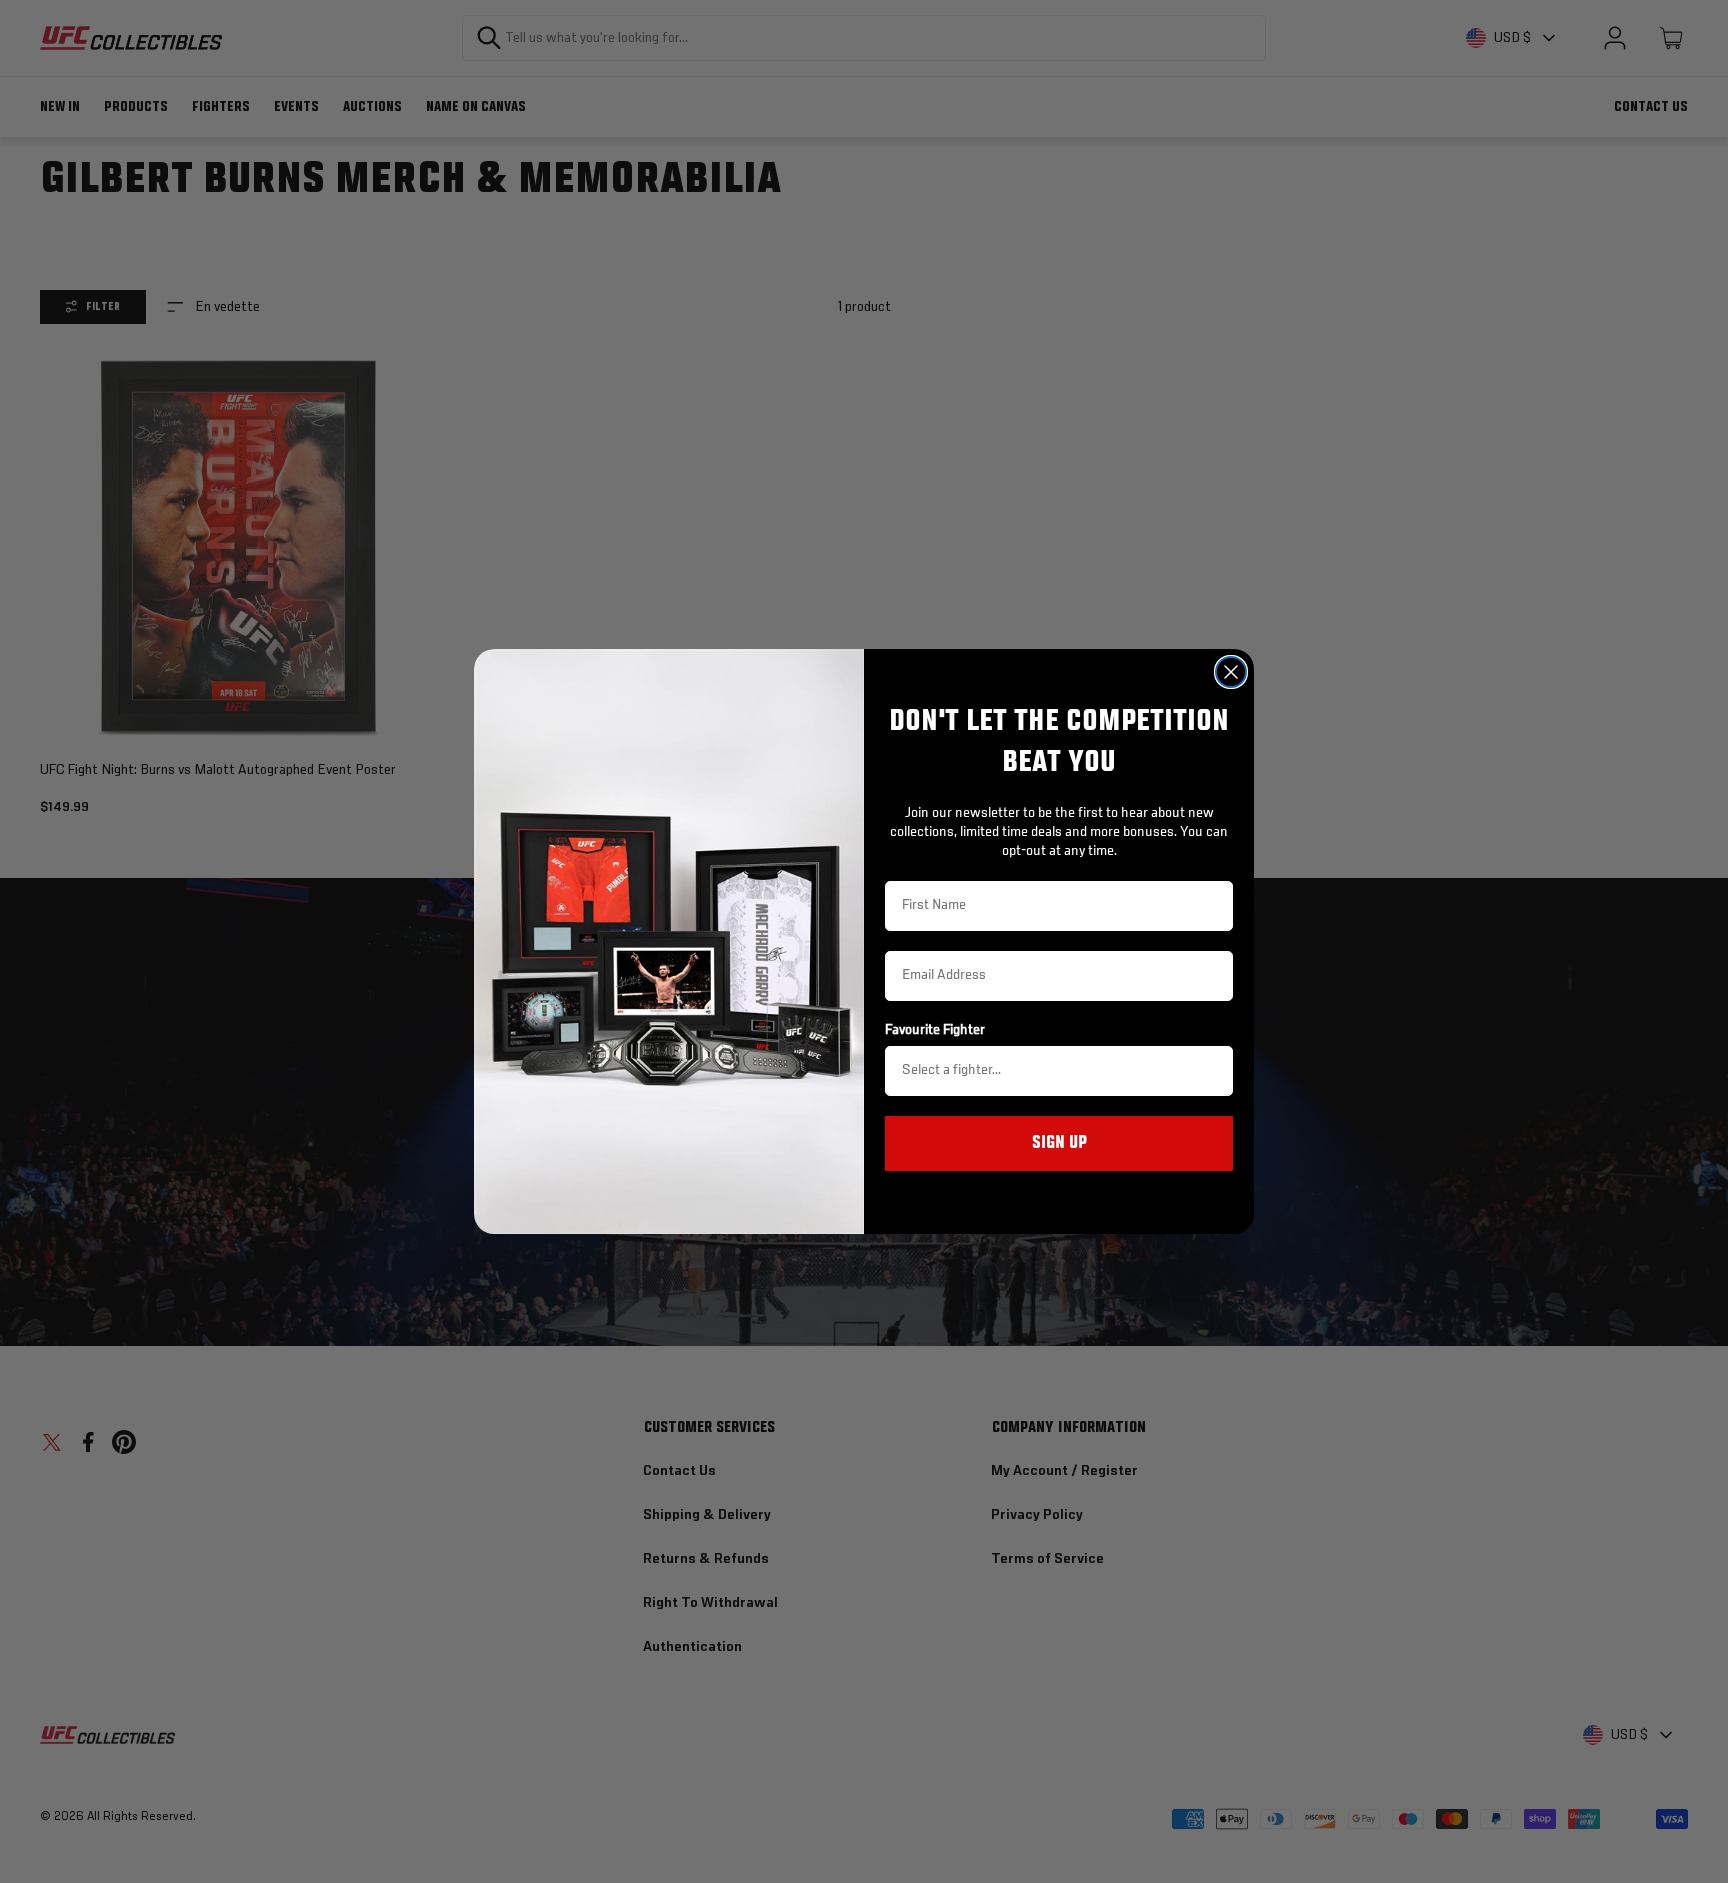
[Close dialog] (1231, 672)
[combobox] (1053, 1071)
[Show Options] (1214, 1071)
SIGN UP (1059, 1143)
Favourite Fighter (935, 1030)
